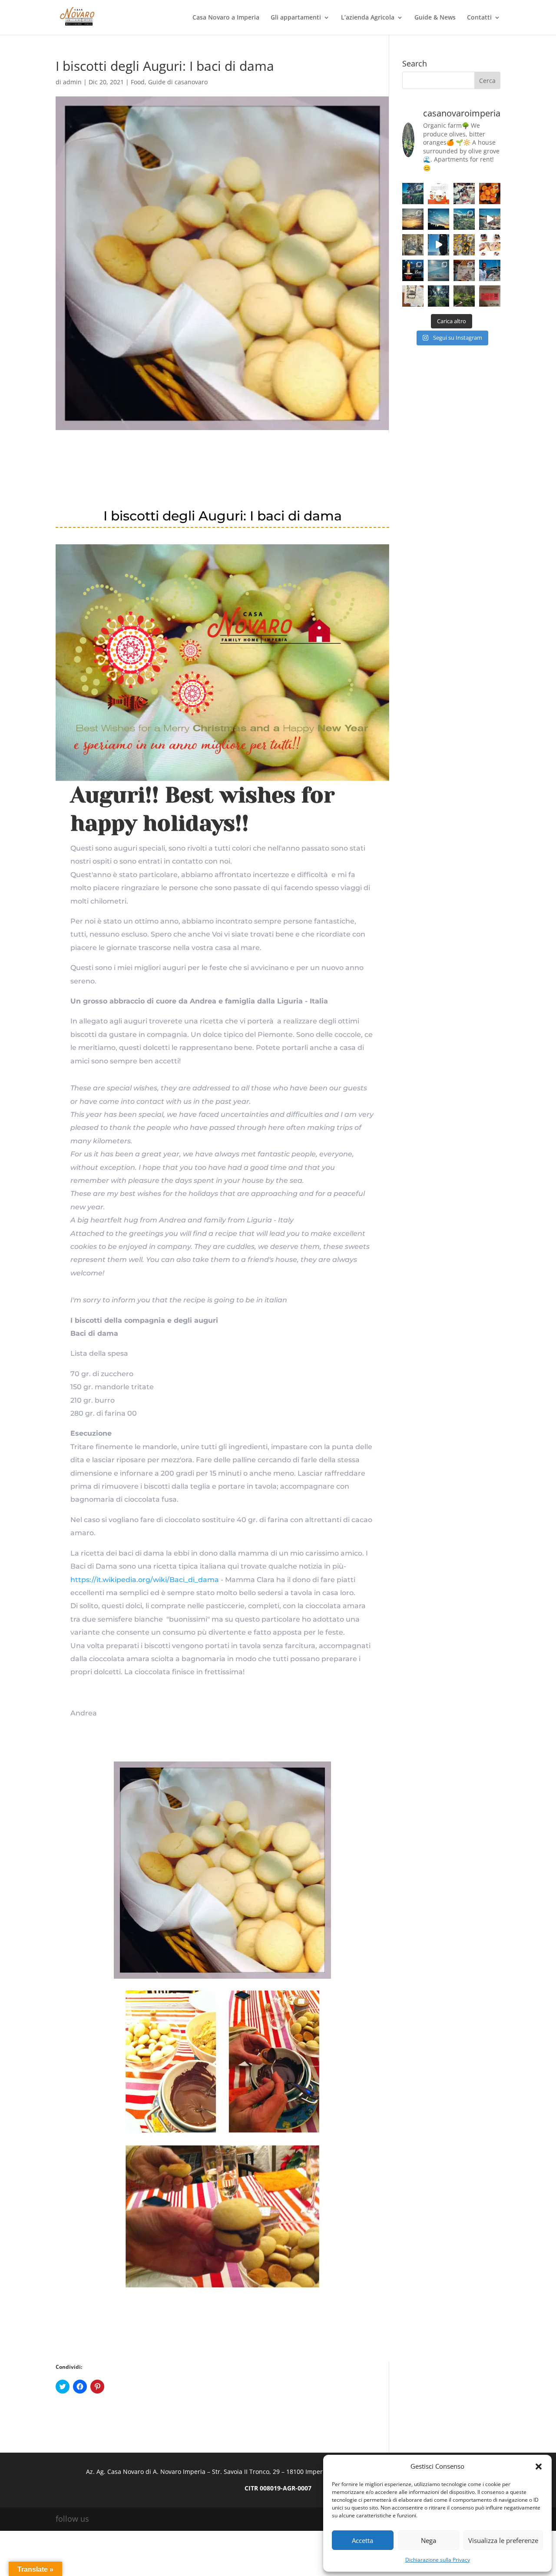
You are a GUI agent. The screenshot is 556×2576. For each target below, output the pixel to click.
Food (138, 82)
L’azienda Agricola (368, 18)
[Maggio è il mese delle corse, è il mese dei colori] (413, 194)
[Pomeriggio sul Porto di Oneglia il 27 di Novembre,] (490, 219)
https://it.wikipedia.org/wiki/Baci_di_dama (145, 1580)
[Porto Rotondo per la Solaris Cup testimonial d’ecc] (490, 270)
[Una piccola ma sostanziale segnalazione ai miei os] (490, 245)
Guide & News (435, 18)
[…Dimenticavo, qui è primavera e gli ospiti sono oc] (464, 296)
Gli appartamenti (296, 18)
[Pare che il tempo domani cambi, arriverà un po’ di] (464, 219)
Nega (429, 2540)
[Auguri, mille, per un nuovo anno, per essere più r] (439, 219)
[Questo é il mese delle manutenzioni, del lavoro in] (413, 219)
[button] (539, 2467)
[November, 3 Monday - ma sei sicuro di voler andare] (439, 245)
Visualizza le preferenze (503, 2540)
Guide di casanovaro (178, 82)
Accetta (362, 2540)
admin (72, 82)
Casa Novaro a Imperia (226, 18)
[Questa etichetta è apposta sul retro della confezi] (490, 296)
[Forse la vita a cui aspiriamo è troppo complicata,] (439, 296)
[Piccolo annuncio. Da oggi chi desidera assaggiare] (464, 270)
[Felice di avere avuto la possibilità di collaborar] (464, 194)
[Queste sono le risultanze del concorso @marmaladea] (413, 296)
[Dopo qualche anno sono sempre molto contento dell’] (413, 270)
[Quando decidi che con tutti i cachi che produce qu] (464, 245)
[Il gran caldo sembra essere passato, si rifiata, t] (439, 270)
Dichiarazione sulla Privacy (438, 2560)
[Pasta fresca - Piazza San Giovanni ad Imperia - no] (413, 245)
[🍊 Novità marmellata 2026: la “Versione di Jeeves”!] (439, 194)
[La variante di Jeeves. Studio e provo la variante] (490, 194)
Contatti (479, 18)
